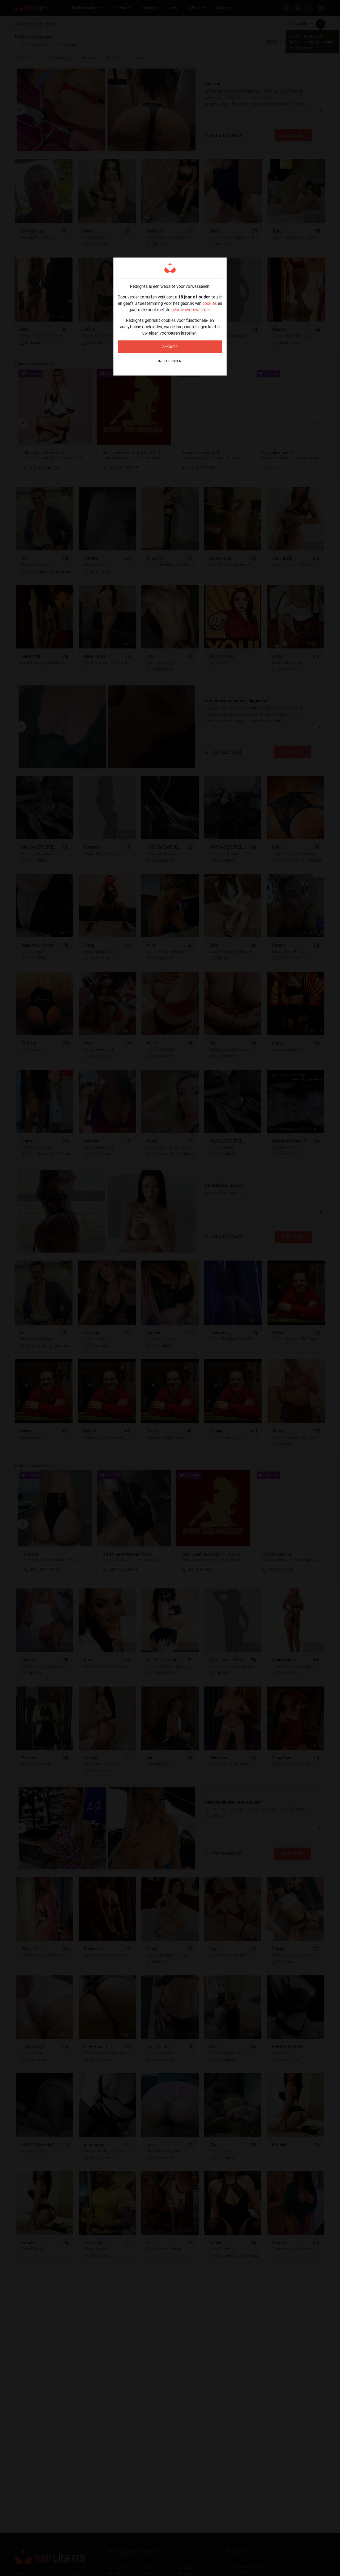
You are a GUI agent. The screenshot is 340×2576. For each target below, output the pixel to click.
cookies (210, 303)
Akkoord (170, 347)
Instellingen (170, 361)
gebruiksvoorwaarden (191, 310)
